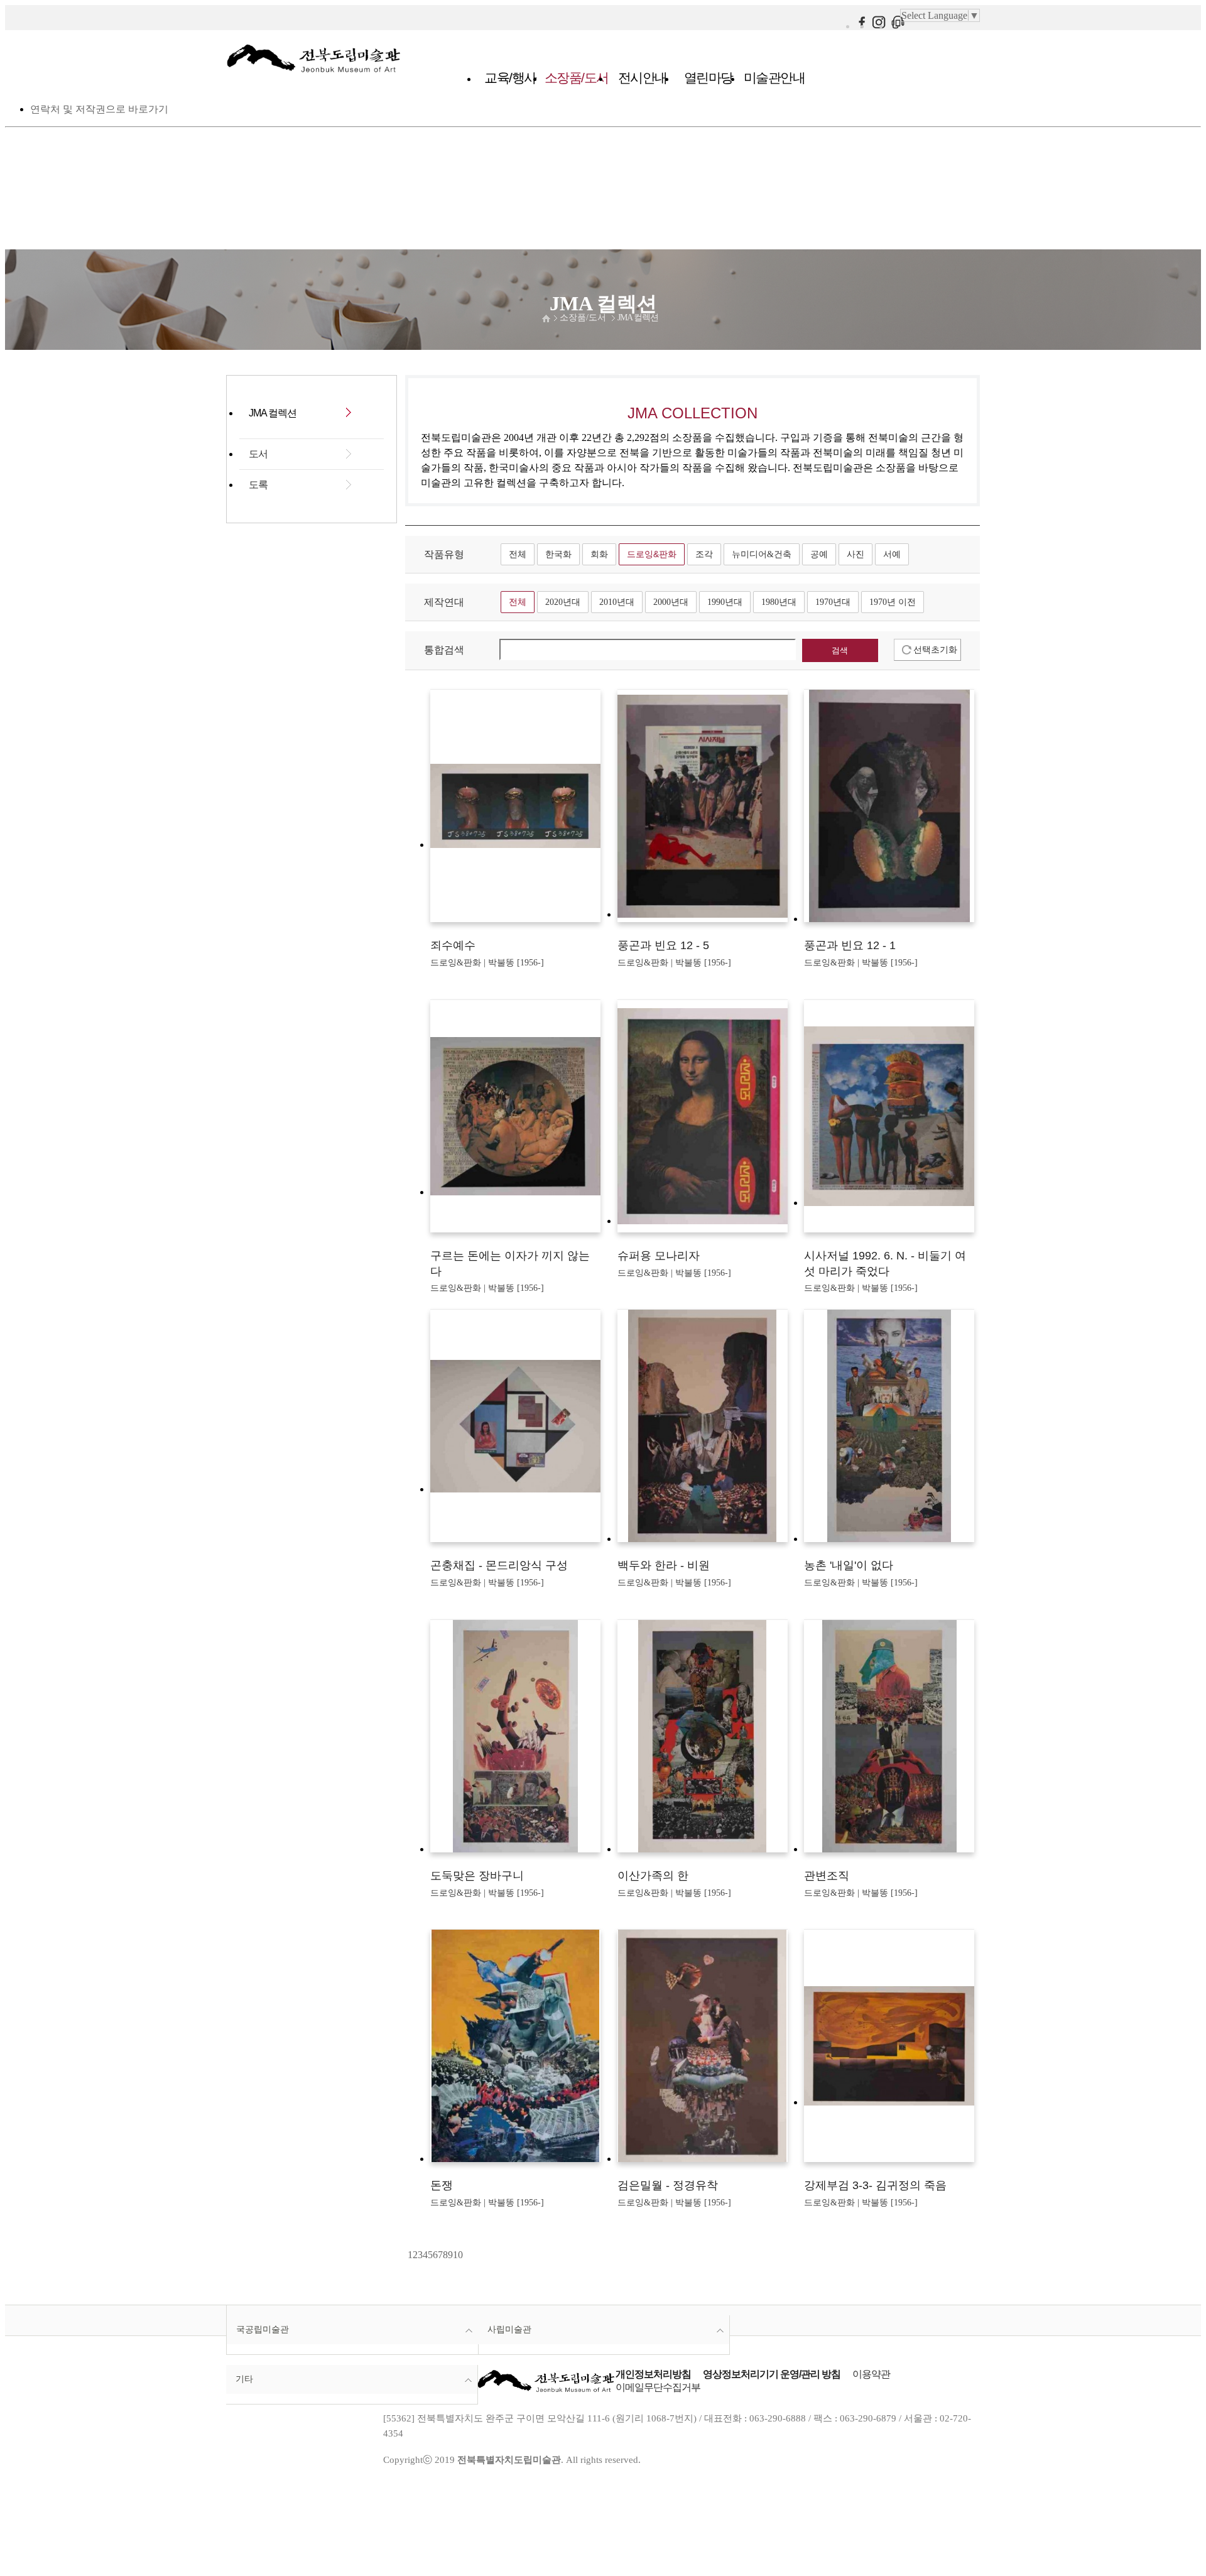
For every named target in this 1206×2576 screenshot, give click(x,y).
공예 (819, 554)
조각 (704, 554)
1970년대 (833, 602)
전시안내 (643, 78)
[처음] (406, 2255)
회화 (599, 554)
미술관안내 (774, 78)
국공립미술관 (263, 2329)
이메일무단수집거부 (658, 2387)
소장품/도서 (577, 78)
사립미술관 (509, 2329)
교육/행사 (510, 78)
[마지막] (467, 2255)
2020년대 (563, 602)
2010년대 (617, 602)
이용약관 (871, 2374)
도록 (258, 485)
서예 (892, 554)
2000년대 (671, 602)
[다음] (464, 2255)
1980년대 (779, 602)
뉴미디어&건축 (762, 554)
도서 (258, 454)
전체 (518, 554)
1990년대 (725, 602)
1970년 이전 (893, 602)
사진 (856, 554)
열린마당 (709, 78)
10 (458, 2255)
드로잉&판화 (652, 554)
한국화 (558, 554)
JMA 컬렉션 (638, 318)
